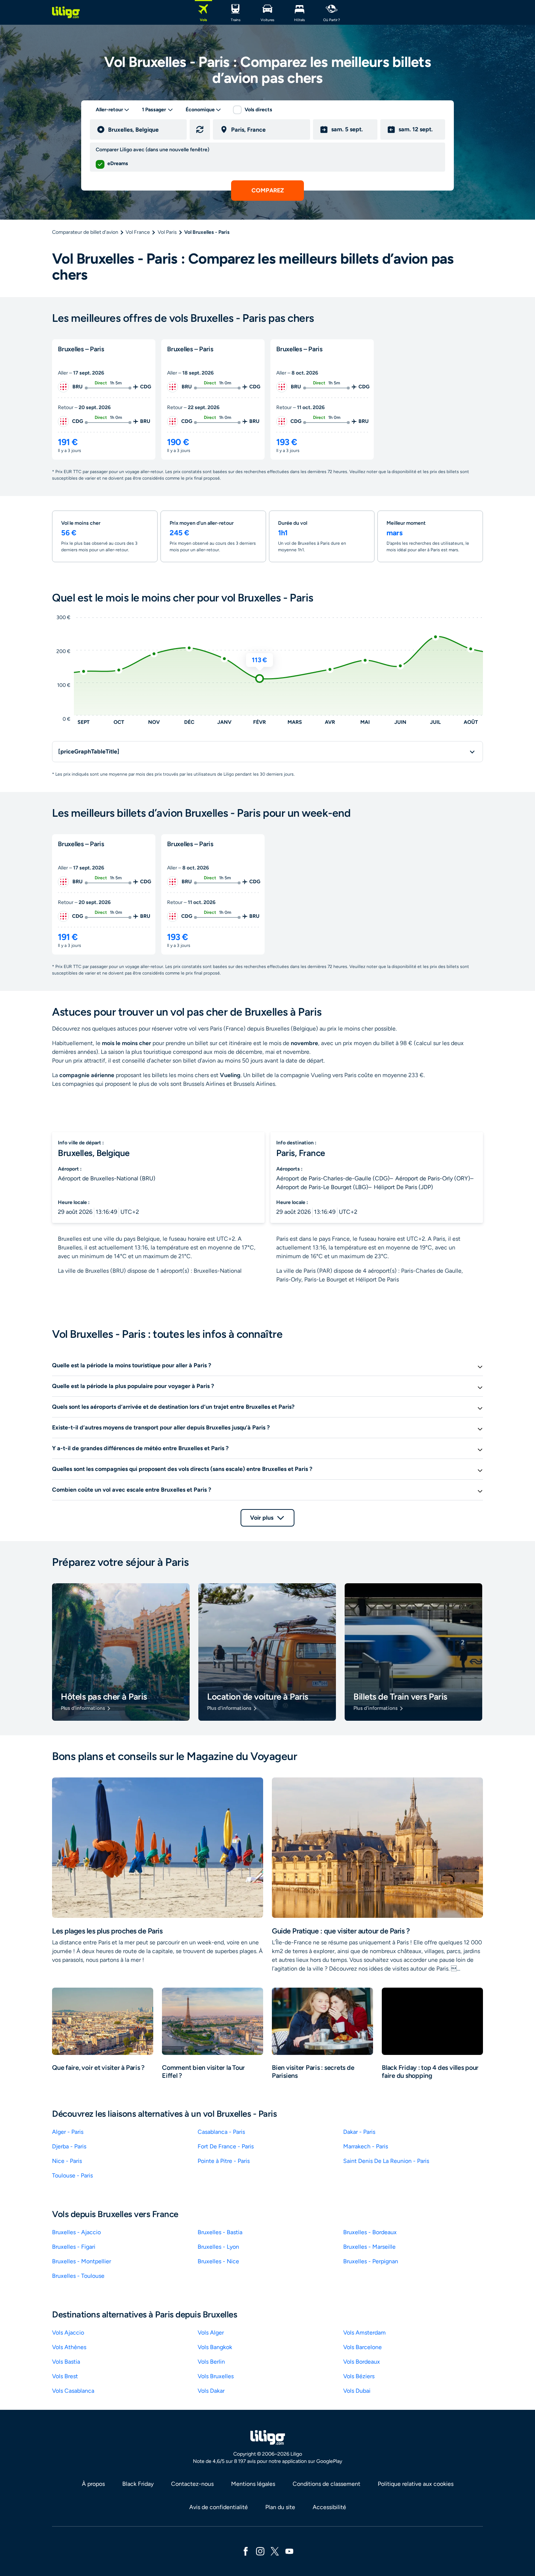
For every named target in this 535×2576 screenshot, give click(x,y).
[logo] (66, 12)
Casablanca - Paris (221, 2132)
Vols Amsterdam (364, 2333)
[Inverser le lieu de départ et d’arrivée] (200, 129)
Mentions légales (253, 2484)
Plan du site (280, 2507)
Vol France (138, 232)
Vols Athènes (69, 2347)
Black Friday (138, 2484)
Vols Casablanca (73, 2391)
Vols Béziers (359, 2376)
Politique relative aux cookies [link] (416, 2484)
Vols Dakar (211, 2391)
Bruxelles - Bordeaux (370, 2232)
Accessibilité (329, 2507)
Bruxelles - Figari (74, 2247)
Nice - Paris (67, 2161)
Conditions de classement (326, 2484)
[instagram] (260, 2551)
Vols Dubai (357, 2391)
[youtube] (289, 2551)
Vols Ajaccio (68, 2333)
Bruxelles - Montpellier (82, 2261)
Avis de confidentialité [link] (219, 2507)
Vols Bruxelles (216, 2376)
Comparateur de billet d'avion (85, 232)
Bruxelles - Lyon (218, 2247)
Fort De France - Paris (226, 2146)
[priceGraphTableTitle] (89, 751)
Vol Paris (167, 232)
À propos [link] (93, 2484)
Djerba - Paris (69, 2146)
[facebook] (246, 2551)
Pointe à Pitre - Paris (224, 2161)
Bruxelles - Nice (218, 2261)
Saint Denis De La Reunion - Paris (386, 2161)
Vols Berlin (211, 2362)
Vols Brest (65, 2376)
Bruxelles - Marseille (369, 2247)
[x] (275, 2551)
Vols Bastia (66, 2362)
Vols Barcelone (362, 2347)
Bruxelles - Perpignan (371, 2261)
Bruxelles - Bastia (220, 2232)
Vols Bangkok (215, 2347)
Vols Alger (211, 2333)
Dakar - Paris (359, 2132)
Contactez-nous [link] (192, 2484)
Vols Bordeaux (362, 2362)
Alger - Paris (68, 2132)
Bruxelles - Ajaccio (76, 2232)
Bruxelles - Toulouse (78, 2276)
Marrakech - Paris (366, 2146)
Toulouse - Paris (72, 2175)
